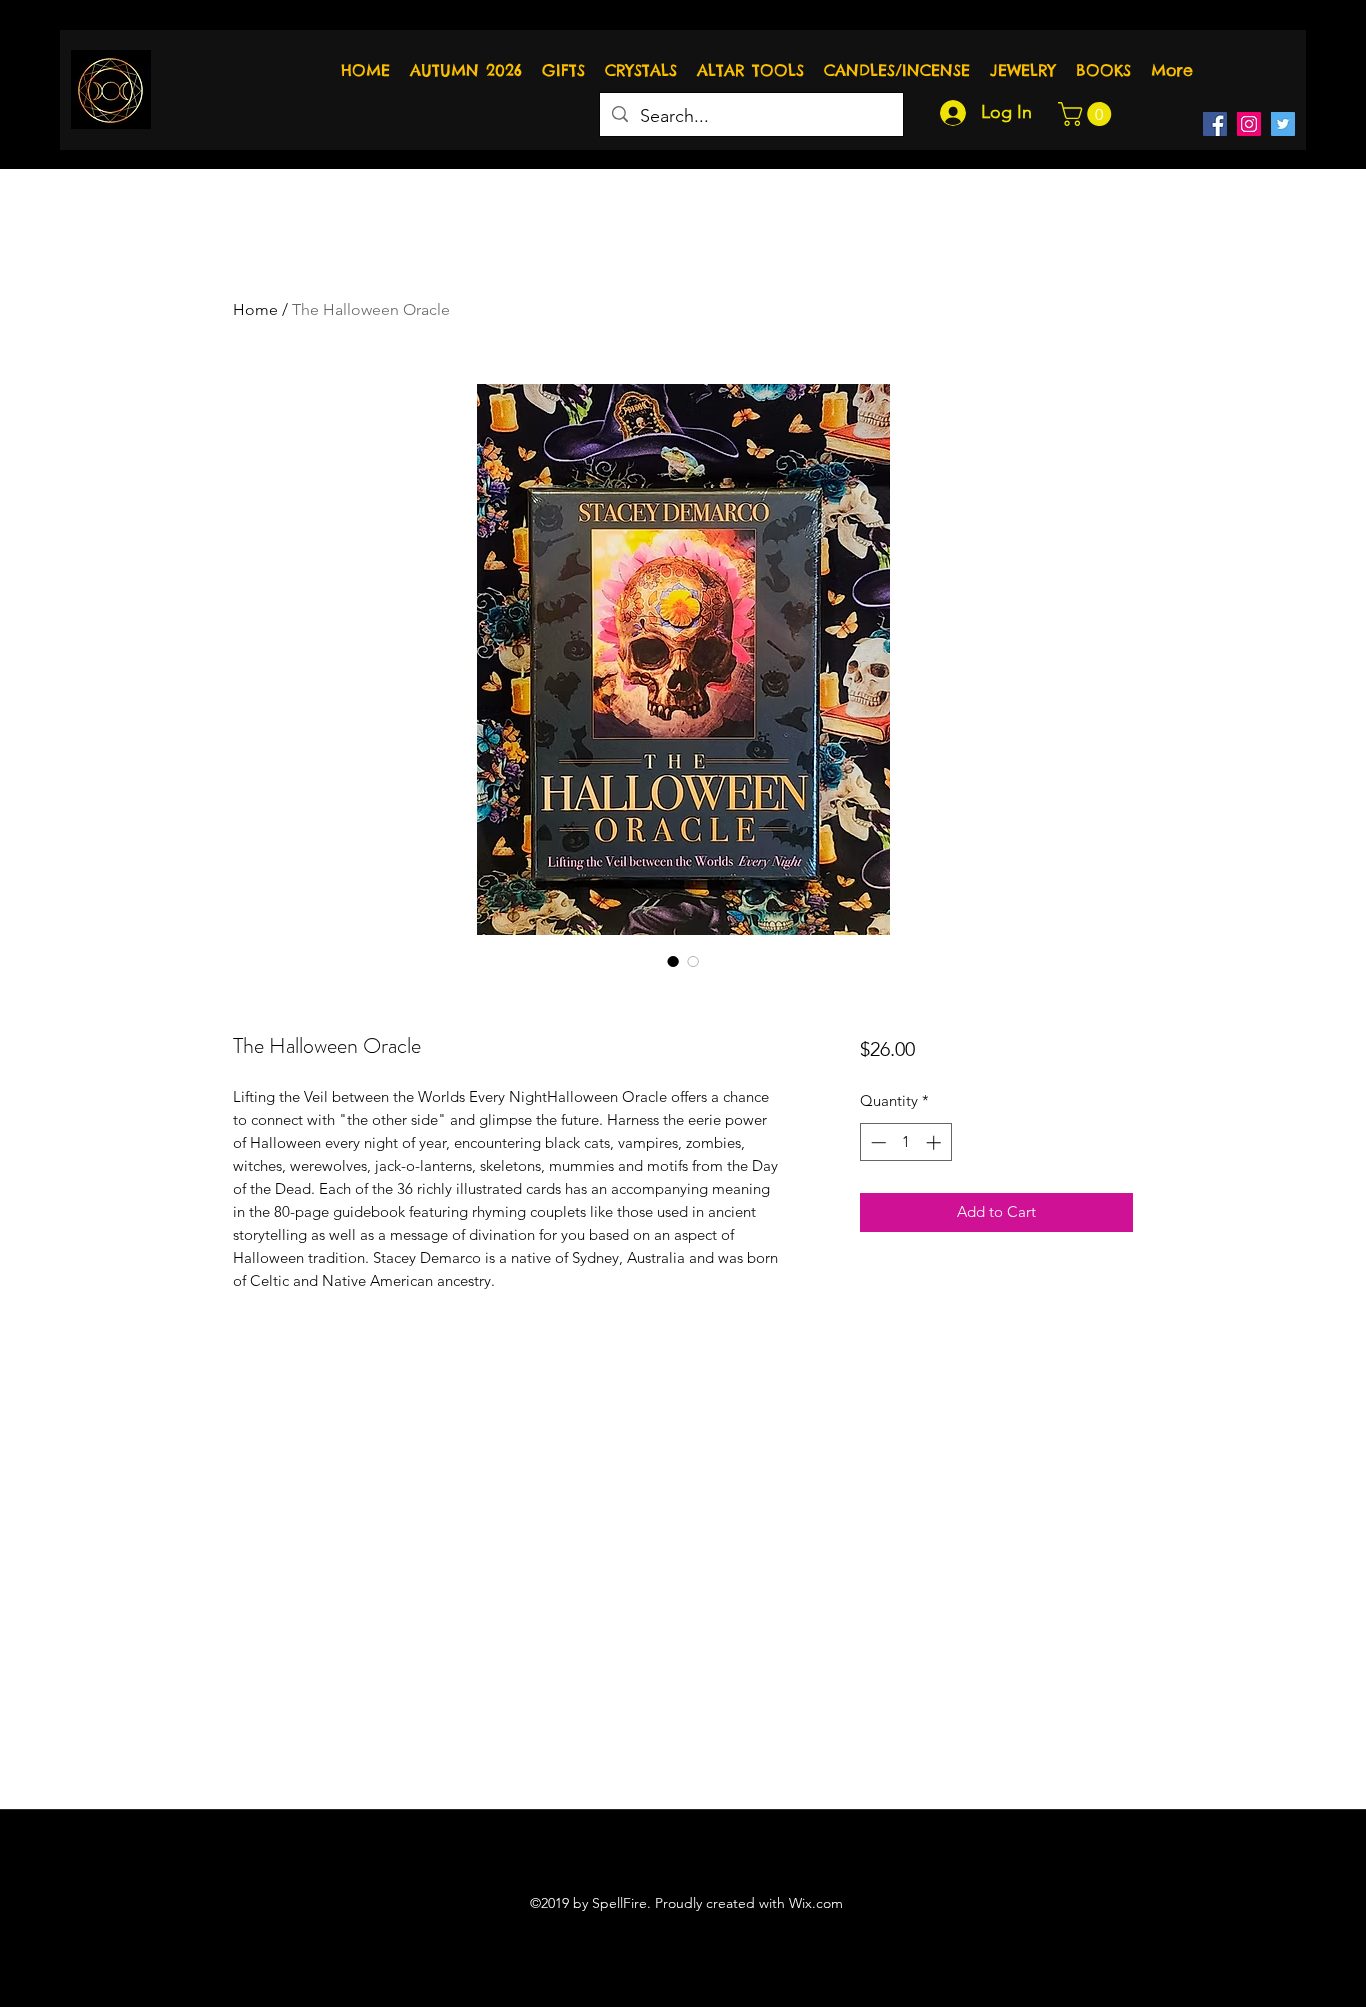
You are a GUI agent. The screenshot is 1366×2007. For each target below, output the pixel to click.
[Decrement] (876, 1142)
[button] (1087, 114)
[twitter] (1283, 124)
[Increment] (935, 1142)
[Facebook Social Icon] (1215, 124)
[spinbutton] (905, 1142)
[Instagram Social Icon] (1249, 124)
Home (255, 309)
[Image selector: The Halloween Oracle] (673, 961)
